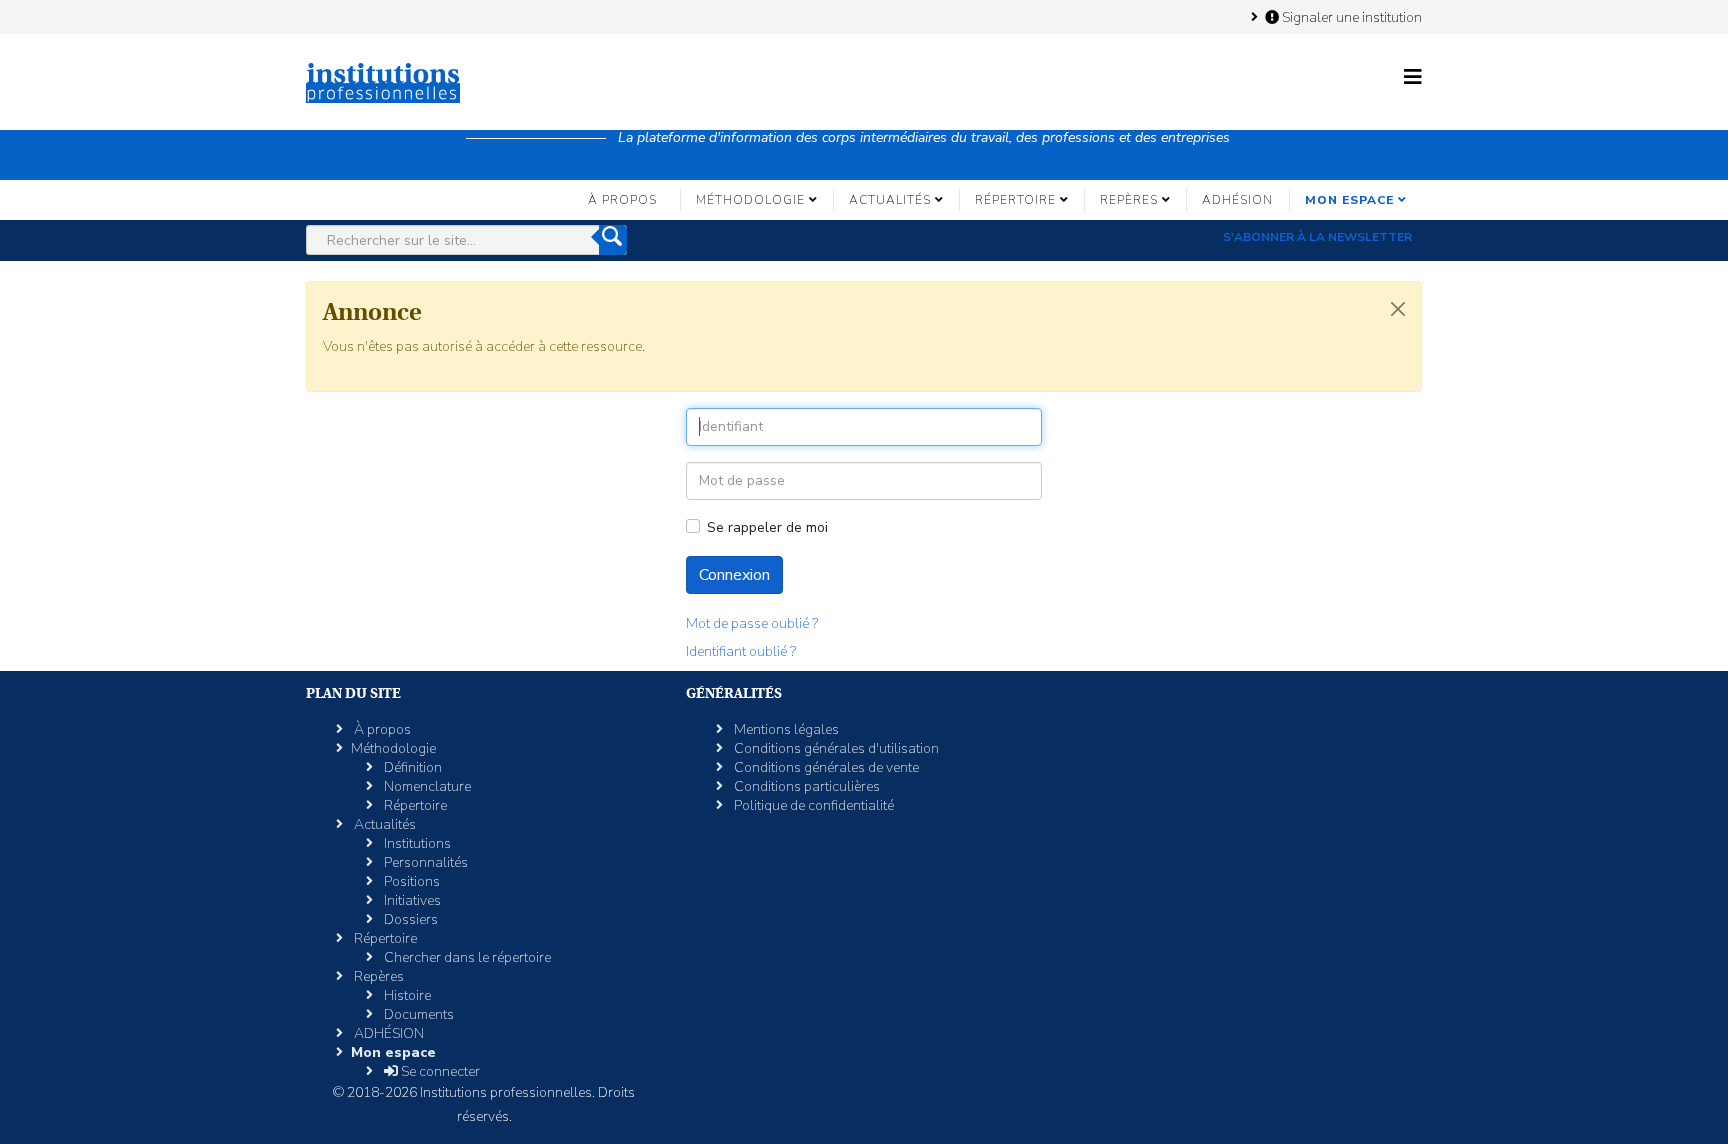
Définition (411, 767)
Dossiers (409, 919)
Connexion (734, 575)
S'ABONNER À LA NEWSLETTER (1317, 237)
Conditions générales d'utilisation (835, 748)
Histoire (406, 995)
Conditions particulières (805, 786)
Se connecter (439, 1071)
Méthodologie (750, 200)
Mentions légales (785, 729)
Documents (417, 1014)
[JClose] (1398, 309)
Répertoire (1015, 200)
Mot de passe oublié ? (752, 623)
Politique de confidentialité (812, 805)
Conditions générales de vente (825, 767)
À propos (622, 200)
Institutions (416, 843)
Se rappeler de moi (767, 527)
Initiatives (411, 900)
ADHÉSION (1237, 200)
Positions (410, 881)
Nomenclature (426, 786)
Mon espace (1349, 200)
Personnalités (424, 862)
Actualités (890, 200)
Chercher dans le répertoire (466, 957)
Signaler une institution (1350, 17)
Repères (1129, 200)
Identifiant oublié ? (741, 651)
